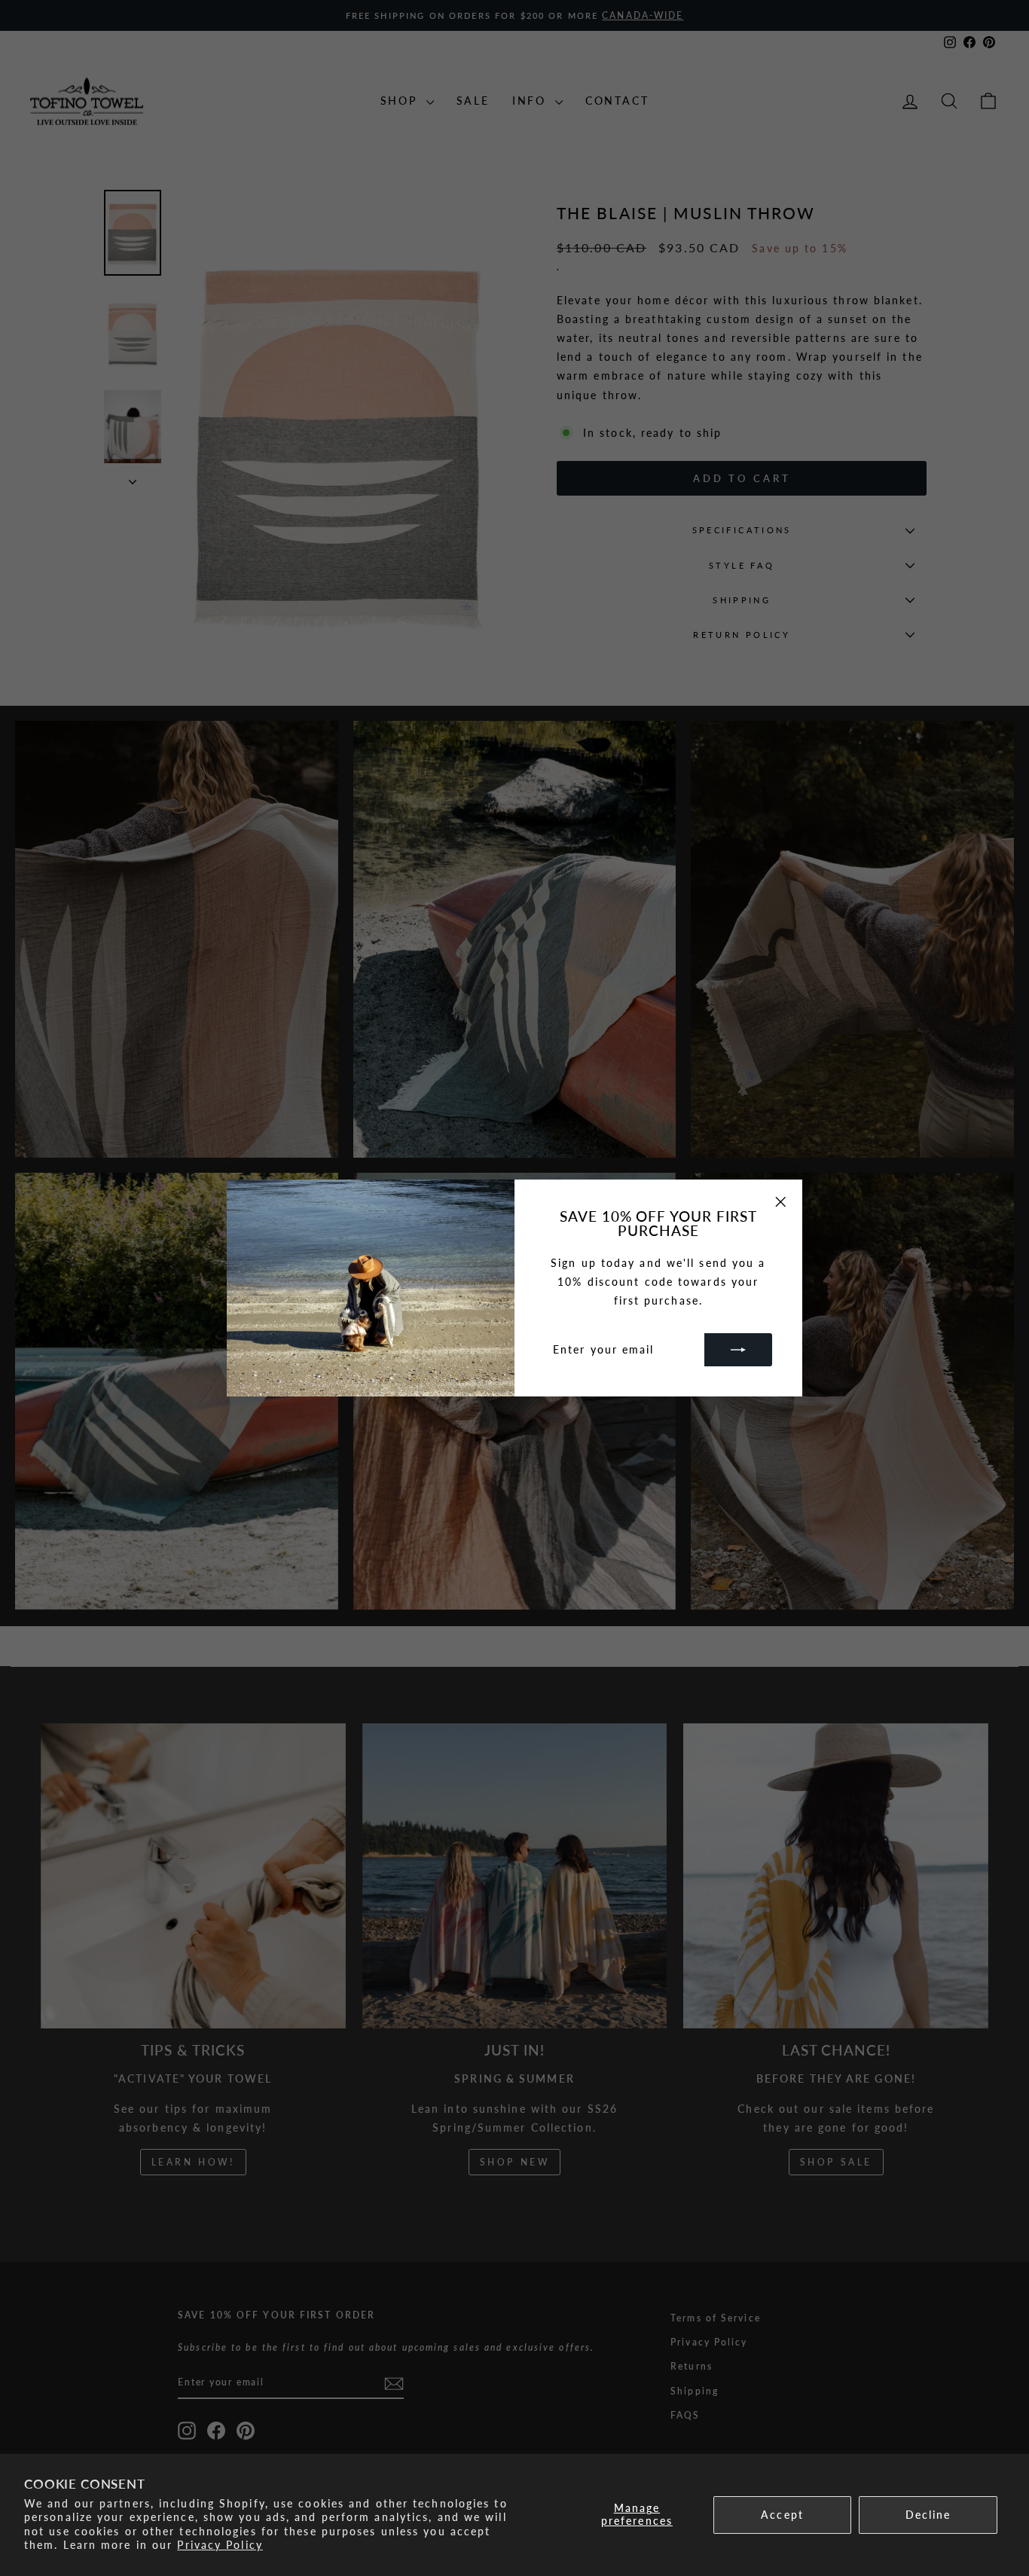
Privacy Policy (220, 2545)
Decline (928, 2515)
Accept (782, 2515)
